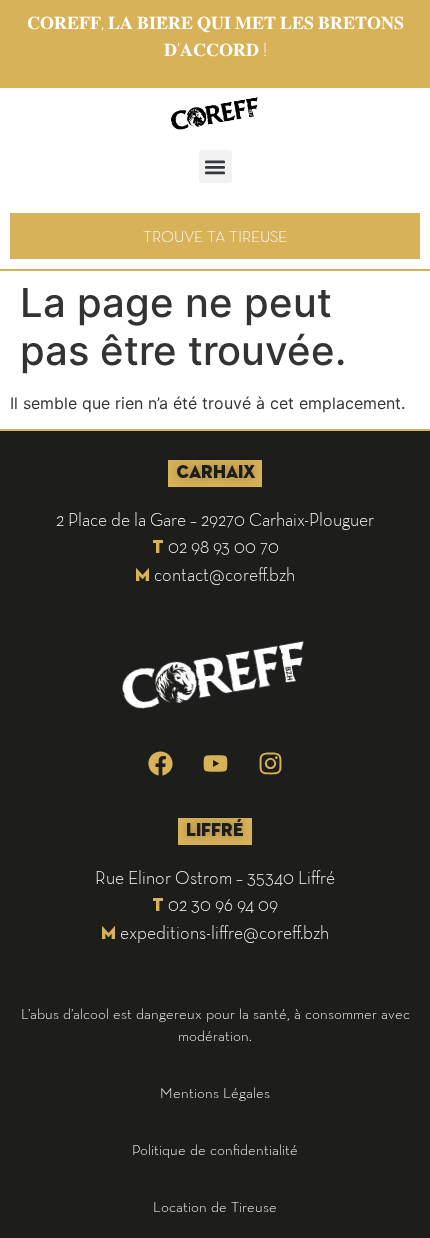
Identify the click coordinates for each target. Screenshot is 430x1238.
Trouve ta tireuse (215, 236)
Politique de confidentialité (215, 1149)
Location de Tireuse (215, 1206)
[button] (215, 166)
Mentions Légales (215, 1092)
